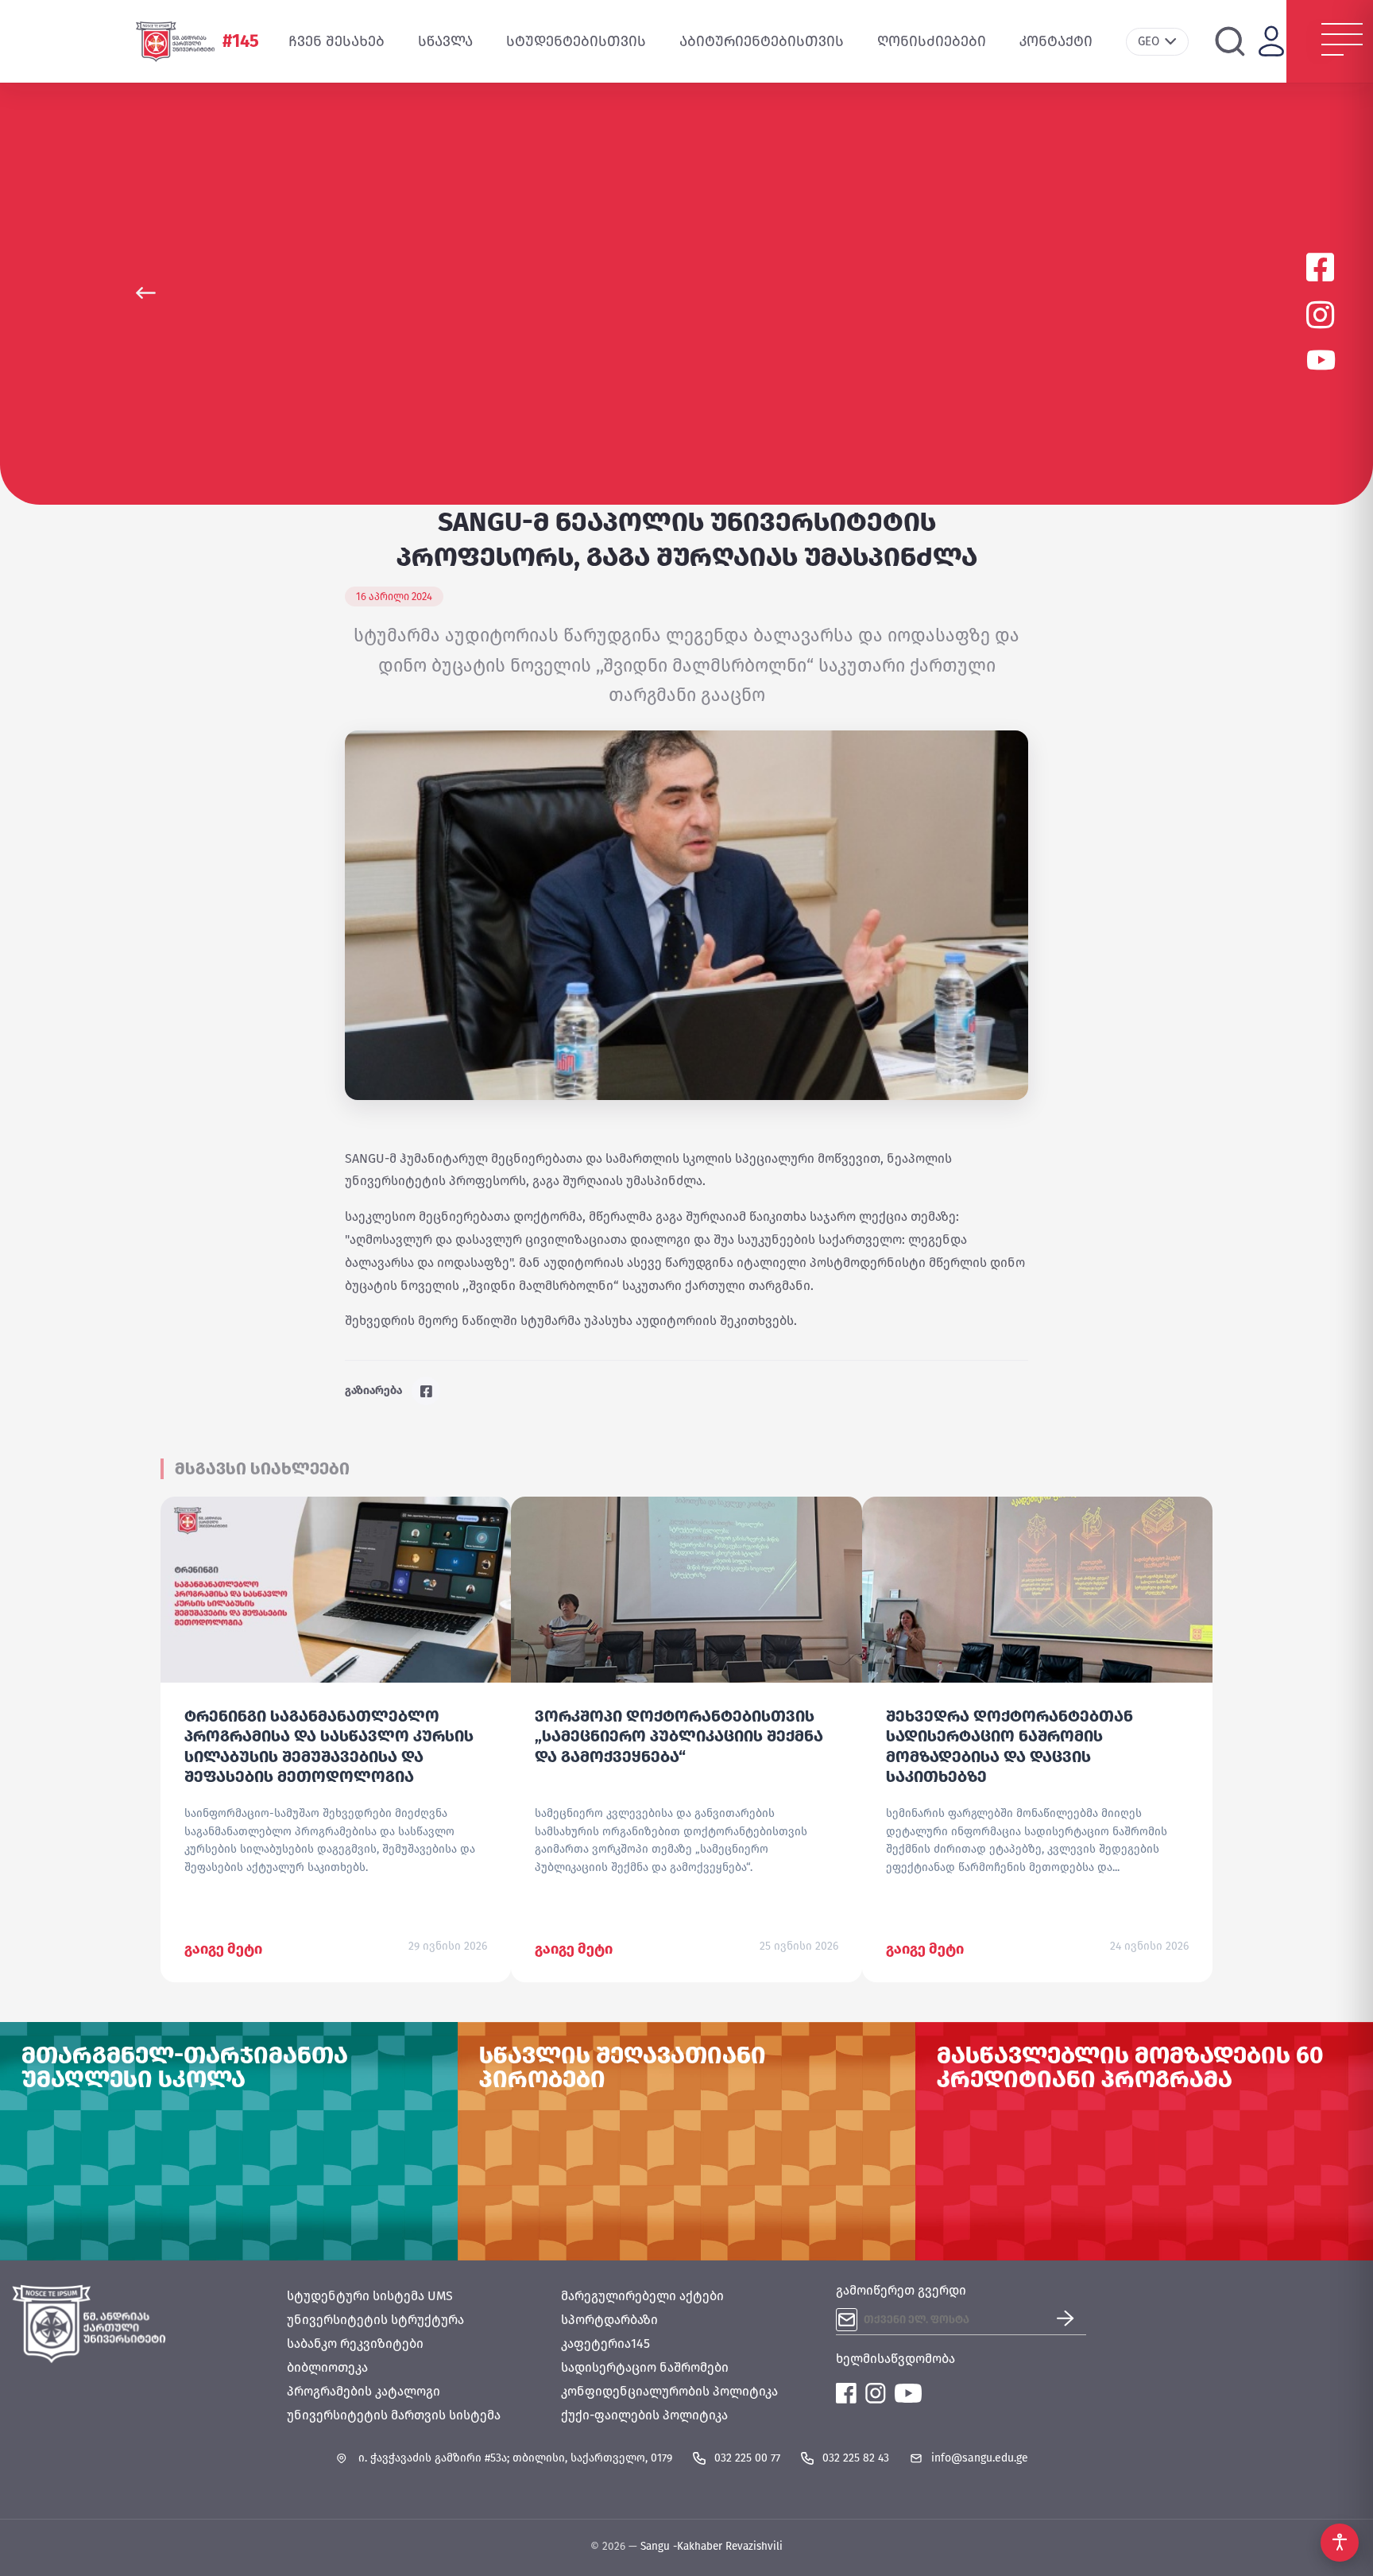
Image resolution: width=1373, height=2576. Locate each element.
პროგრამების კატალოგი (364, 2391)
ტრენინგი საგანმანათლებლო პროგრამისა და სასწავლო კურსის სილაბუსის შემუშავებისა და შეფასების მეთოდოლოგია (329, 1746)
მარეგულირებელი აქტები (642, 2296)
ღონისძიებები (932, 41)
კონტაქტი (1056, 41)
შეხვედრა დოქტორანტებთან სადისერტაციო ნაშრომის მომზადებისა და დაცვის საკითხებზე (1009, 1746)
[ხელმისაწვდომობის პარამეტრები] (1340, 2543)
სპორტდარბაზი (609, 2320)
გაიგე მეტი (223, 1949)
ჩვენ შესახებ (336, 41)
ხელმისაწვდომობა (895, 2359)
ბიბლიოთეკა (327, 2367)
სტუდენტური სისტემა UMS (370, 2296)
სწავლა (445, 41)
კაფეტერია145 (605, 2344)
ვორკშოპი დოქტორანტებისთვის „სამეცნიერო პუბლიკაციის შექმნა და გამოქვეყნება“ (679, 1736)
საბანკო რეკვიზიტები (355, 2344)
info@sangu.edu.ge (980, 2458)
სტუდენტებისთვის (576, 41)
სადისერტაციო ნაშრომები (645, 2367)
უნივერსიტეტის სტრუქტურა (375, 2320)
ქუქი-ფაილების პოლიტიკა (644, 2415)
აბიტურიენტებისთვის (762, 41)
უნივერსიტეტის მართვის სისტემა (394, 2415)
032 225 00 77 (747, 2458)
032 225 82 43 (856, 2458)
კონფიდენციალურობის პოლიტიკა (669, 2391)
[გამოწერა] (1071, 2320)
